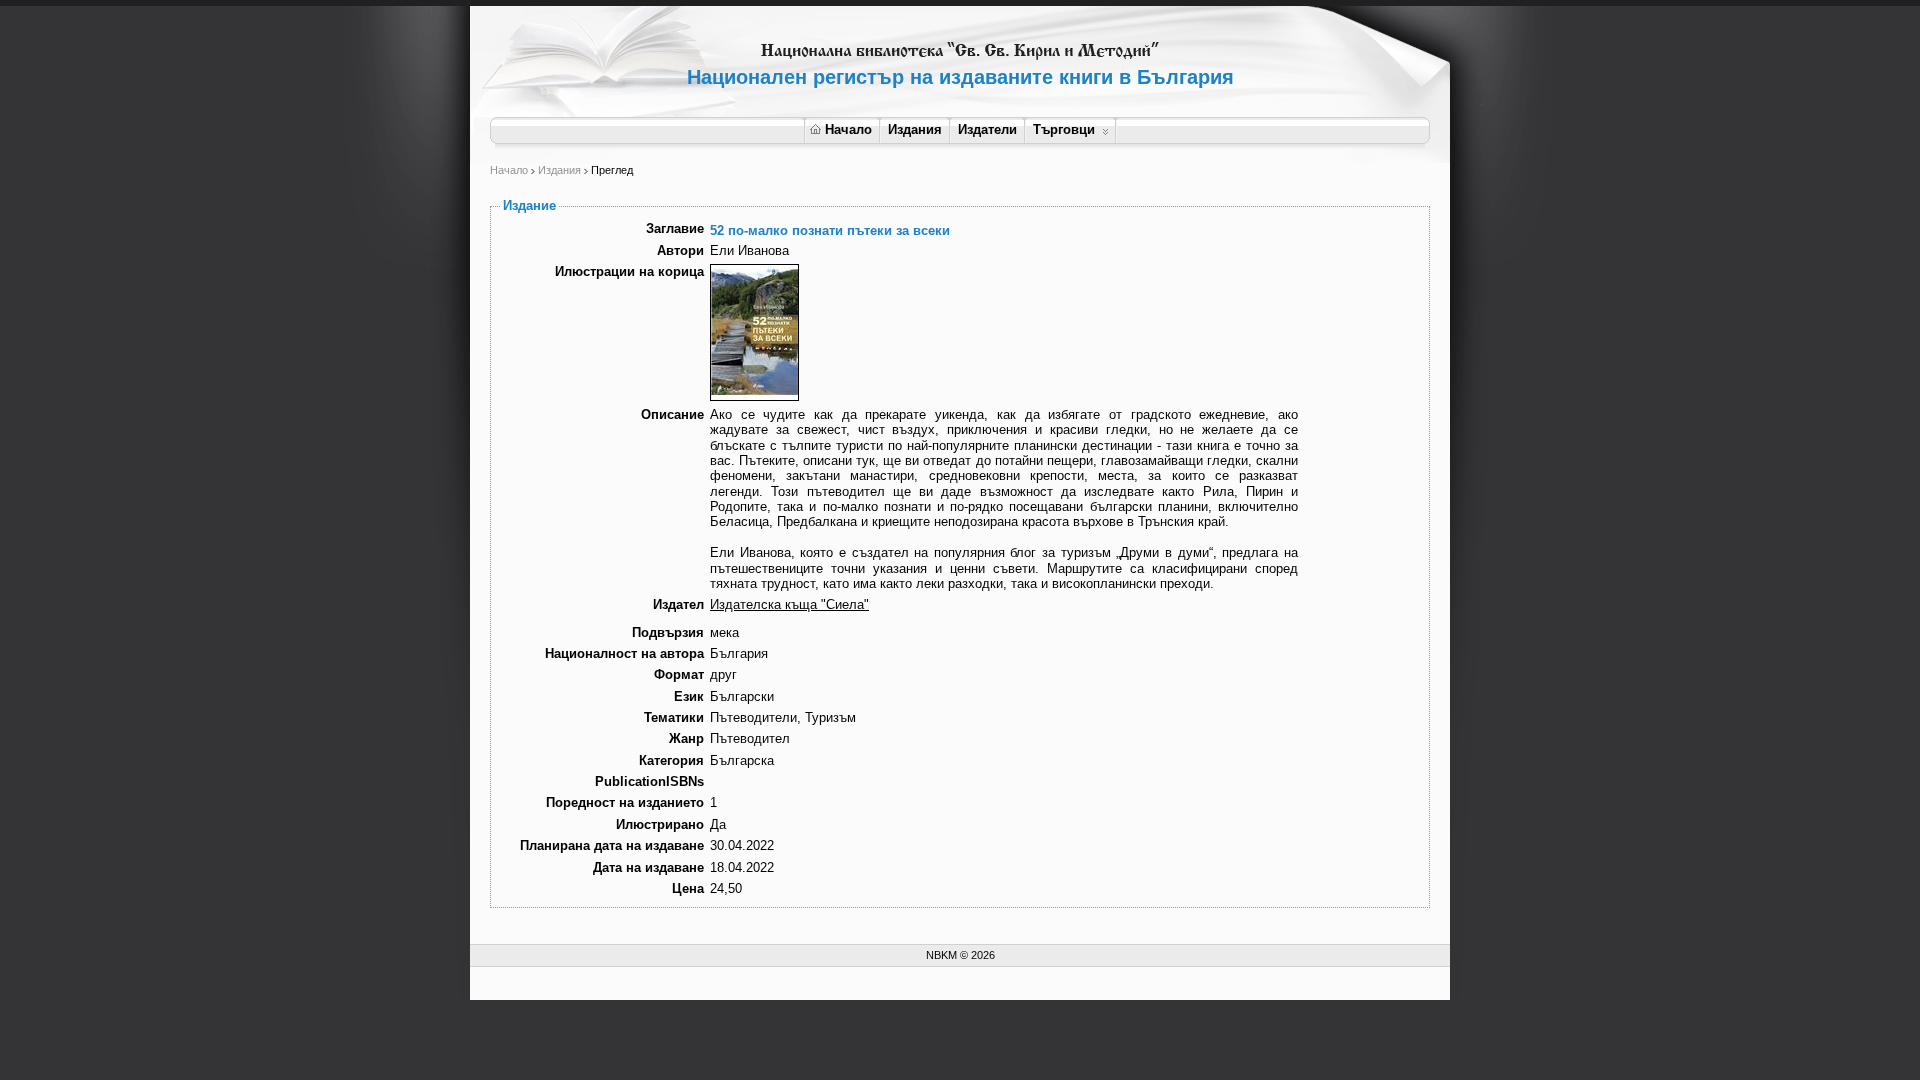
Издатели (987, 129)
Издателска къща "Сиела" (789, 604)
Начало (848, 129)
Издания (915, 129)
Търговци (1064, 129)
